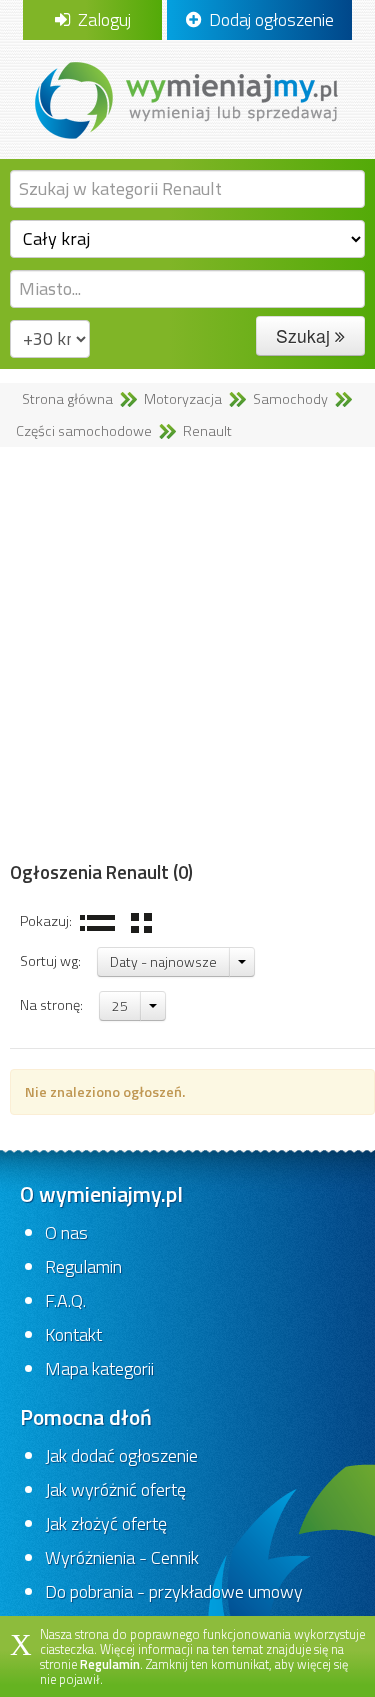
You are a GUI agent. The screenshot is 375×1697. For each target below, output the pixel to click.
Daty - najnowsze (163, 961)
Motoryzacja (183, 399)
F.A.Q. (65, 1300)
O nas (66, 1232)
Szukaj (305, 335)
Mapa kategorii (99, 1368)
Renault (207, 431)
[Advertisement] (187, 654)
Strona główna (67, 399)
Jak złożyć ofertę (106, 1523)
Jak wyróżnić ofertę (115, 1489)
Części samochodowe (84, 431)
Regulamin (83, 1266)
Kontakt (73, 1334)
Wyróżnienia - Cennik (122, 1557)
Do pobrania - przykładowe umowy (174, 1591)
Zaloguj (100, 19)
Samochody (290, 399)
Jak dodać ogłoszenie (121, 1455)
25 (120, 1005)
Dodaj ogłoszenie (267, 19)
